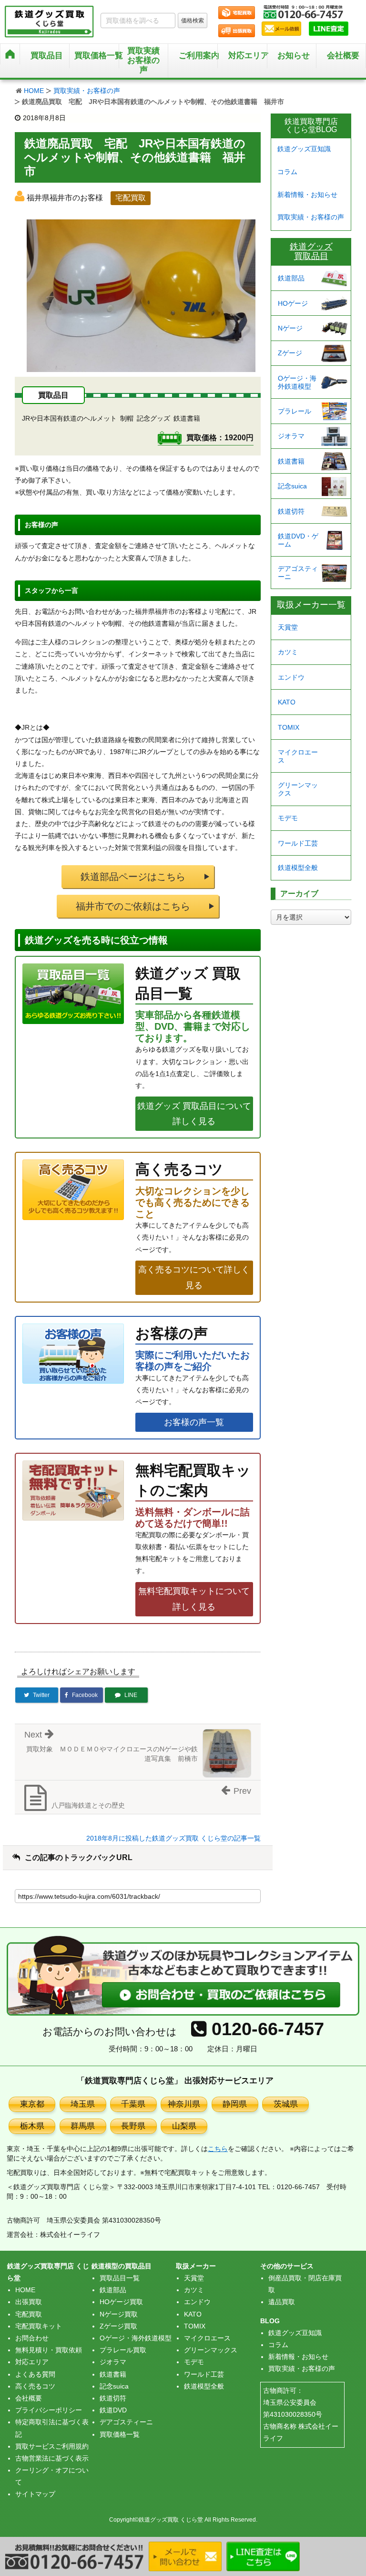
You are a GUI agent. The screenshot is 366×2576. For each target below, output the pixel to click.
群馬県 (83, 2126)
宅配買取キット (39, 2326)
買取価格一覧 (120, 2434)
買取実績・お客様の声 (87, 91)
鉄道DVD (113, 2410)
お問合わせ (32, 2338)
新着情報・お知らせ (307, 195)
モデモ (288, 818)
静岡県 (235, 2104)
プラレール (295, 411)
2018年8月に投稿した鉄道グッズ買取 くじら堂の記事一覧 (173, 1838)
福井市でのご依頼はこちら (133, 906)
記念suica (292, 486)
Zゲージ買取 (118, 2326)
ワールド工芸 (298, 843)
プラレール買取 (123, 2350)
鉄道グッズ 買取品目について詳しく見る (194, 1114)
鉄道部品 (291, 278)
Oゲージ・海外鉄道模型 (297, 382)
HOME (34, 91)
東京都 (32, 2104)
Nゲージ (290, 328)
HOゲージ (293, 303)
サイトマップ (35, 2494)
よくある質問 (35, 2374)
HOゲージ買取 (121, 2302)
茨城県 (286, 2104)
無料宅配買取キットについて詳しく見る (194, 1599)
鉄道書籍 (291, 461)
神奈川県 (184, 2104)
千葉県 (133, 2104)
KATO (287, 702)
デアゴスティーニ (298, 573)
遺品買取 (282, 2302)
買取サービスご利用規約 (52, 2446)
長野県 (133, 2126)
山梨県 (184, 2126)
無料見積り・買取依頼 (49, 2350)
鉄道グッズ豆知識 (304, 149)
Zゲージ (290, 353)
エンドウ (291, 677)
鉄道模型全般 (298, 868)
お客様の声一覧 (194, 1422)
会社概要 (343, 56)
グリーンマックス (298, 789)
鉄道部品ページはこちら (133, 877)
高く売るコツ (35, 2386)
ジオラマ (291, 436)
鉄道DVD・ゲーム (298, 540)
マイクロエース (298, 756)
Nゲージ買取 (119, 2314)
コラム (287, 172)
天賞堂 (288, 627)
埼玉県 (83, 2104)
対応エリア (248, 56)
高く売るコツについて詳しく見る (194, 1277)
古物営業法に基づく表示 (52, 2458)
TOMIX (289, 727)
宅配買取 (29, 2314)
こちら (218, 2149)
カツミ (288, 652)
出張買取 (29, 2302)
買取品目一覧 (120, 2278)
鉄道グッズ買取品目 (311, 251)
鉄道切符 (291, 511)
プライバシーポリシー (49, 2410)
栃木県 (32, 2126)
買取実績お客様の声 (143, 60)
